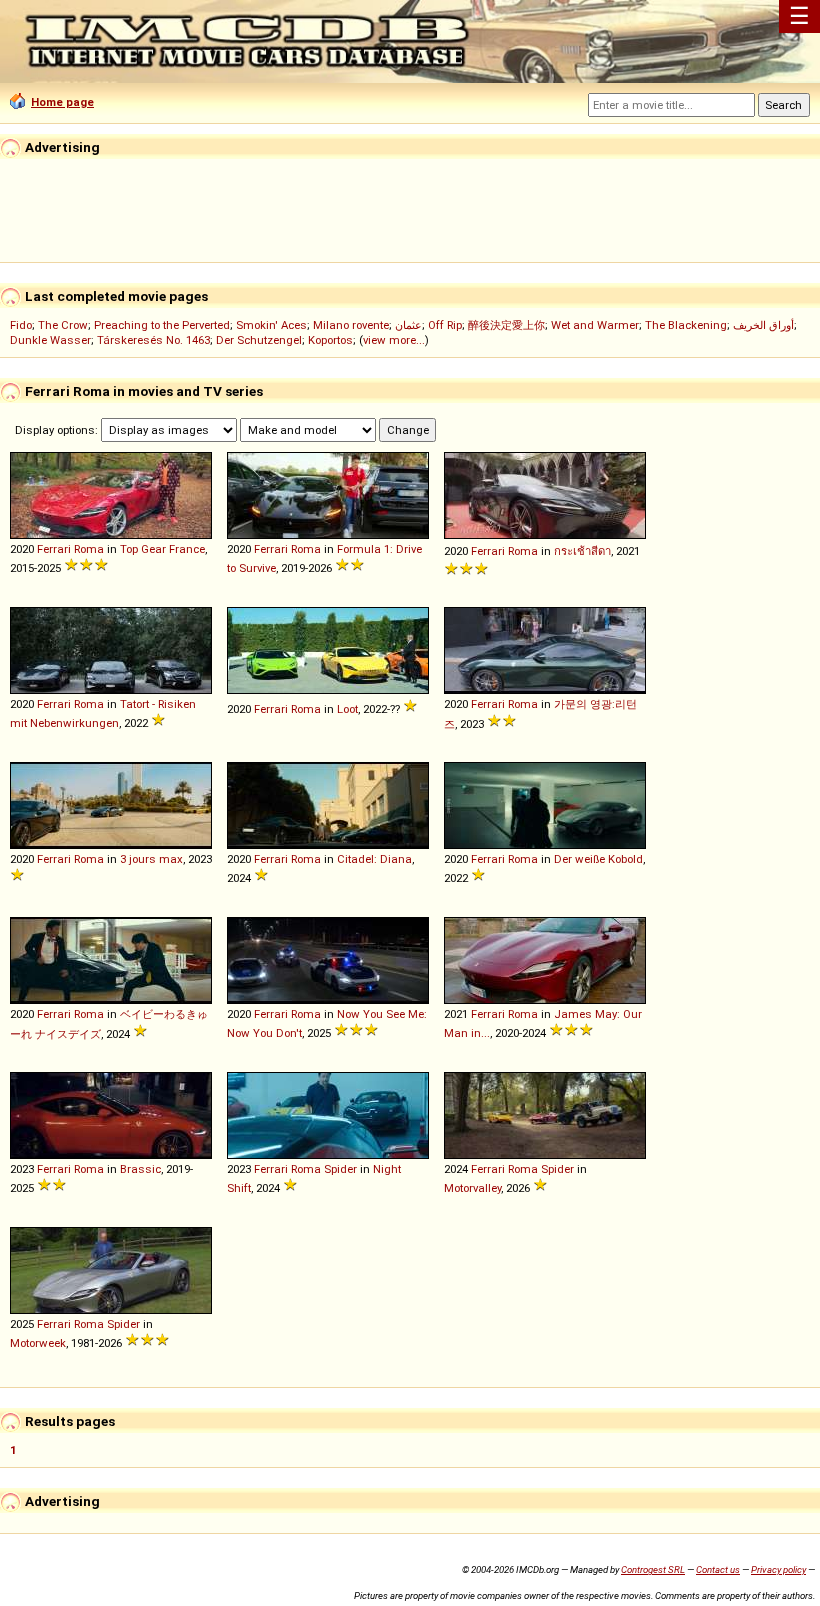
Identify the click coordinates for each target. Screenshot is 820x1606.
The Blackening (686, 325)
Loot (347, 709)
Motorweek (38, 1343)
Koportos (330, 340)
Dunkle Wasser (50, 340)
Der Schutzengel (259, 340)
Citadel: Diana (374, 859)
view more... (394, 340)
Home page (62, 102)
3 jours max (151, 859)
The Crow (63, 325)
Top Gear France (162, 549)
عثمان (408, 325)
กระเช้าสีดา (582, 551)
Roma (89, 549)
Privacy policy (778, 1569)
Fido (21, 325)
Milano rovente (351, 325)
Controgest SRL (653, 1569)
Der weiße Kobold (598, 859)
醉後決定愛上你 (506, 325)
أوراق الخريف (763, 325)
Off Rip (445, 325)
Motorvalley (472, 1188)
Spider (340, 1169)
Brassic (140, 1169)
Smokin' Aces (271, 325)
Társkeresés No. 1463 (153, 340)
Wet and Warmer (595, 325)
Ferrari (54, 549)
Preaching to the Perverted (162, 325)
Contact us (718, 1569)
